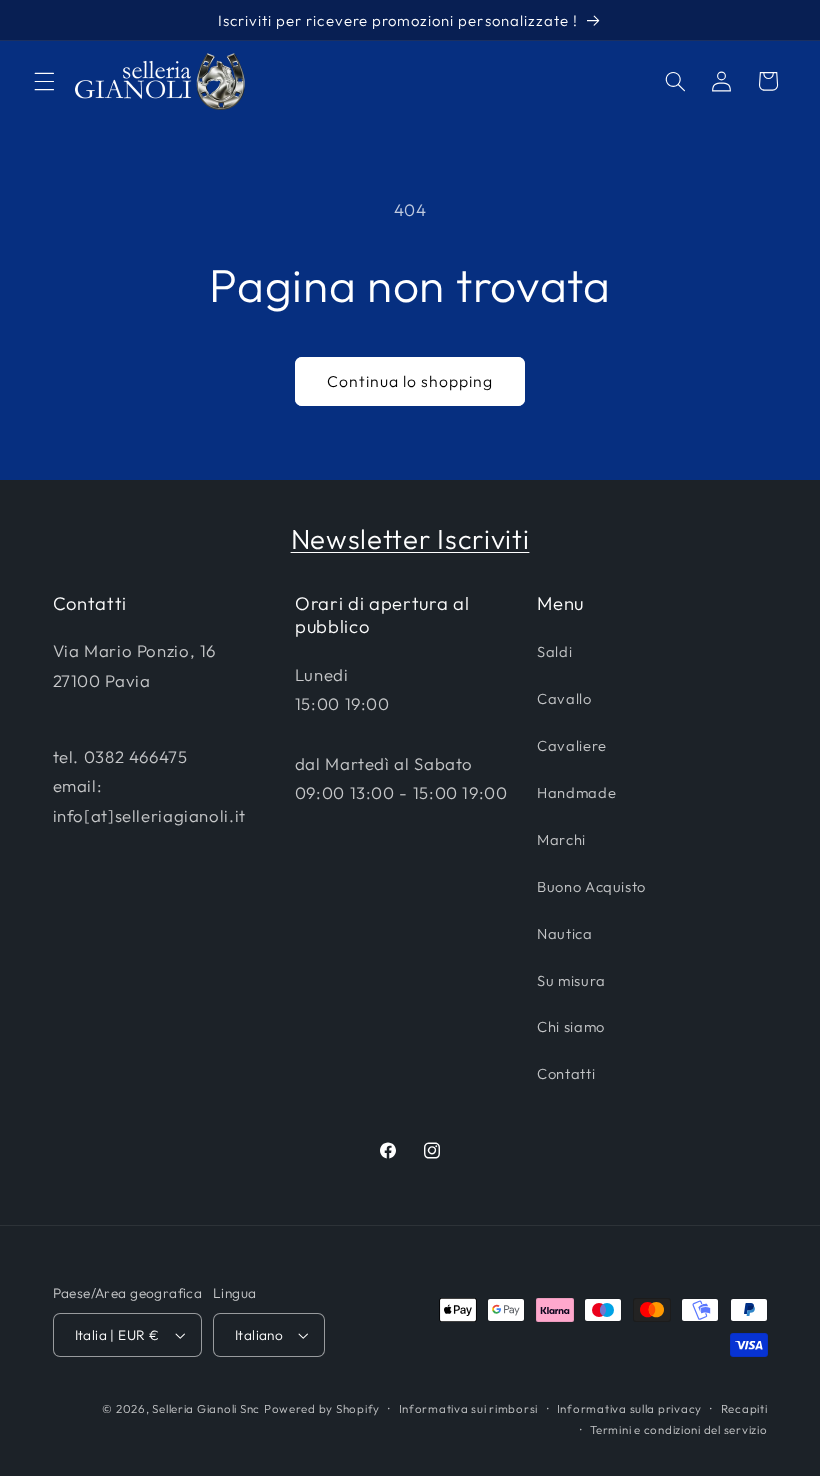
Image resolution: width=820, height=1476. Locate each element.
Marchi (561, 839)
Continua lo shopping (410, 381)
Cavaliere (572, 745)
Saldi (554, 651)
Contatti (566, 1073)
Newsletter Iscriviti (410, 538)
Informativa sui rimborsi (469, 1408)
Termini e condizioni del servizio (678, 1429)
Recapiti (744, 1408)
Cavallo (564, 698)
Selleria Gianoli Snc (206, 1408)
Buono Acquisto (591, 886)
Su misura (571, 980)
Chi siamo (571, 1026)
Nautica (564, 933)
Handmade (576, 792)
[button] (44, 81)
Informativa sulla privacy (629, 1408)
